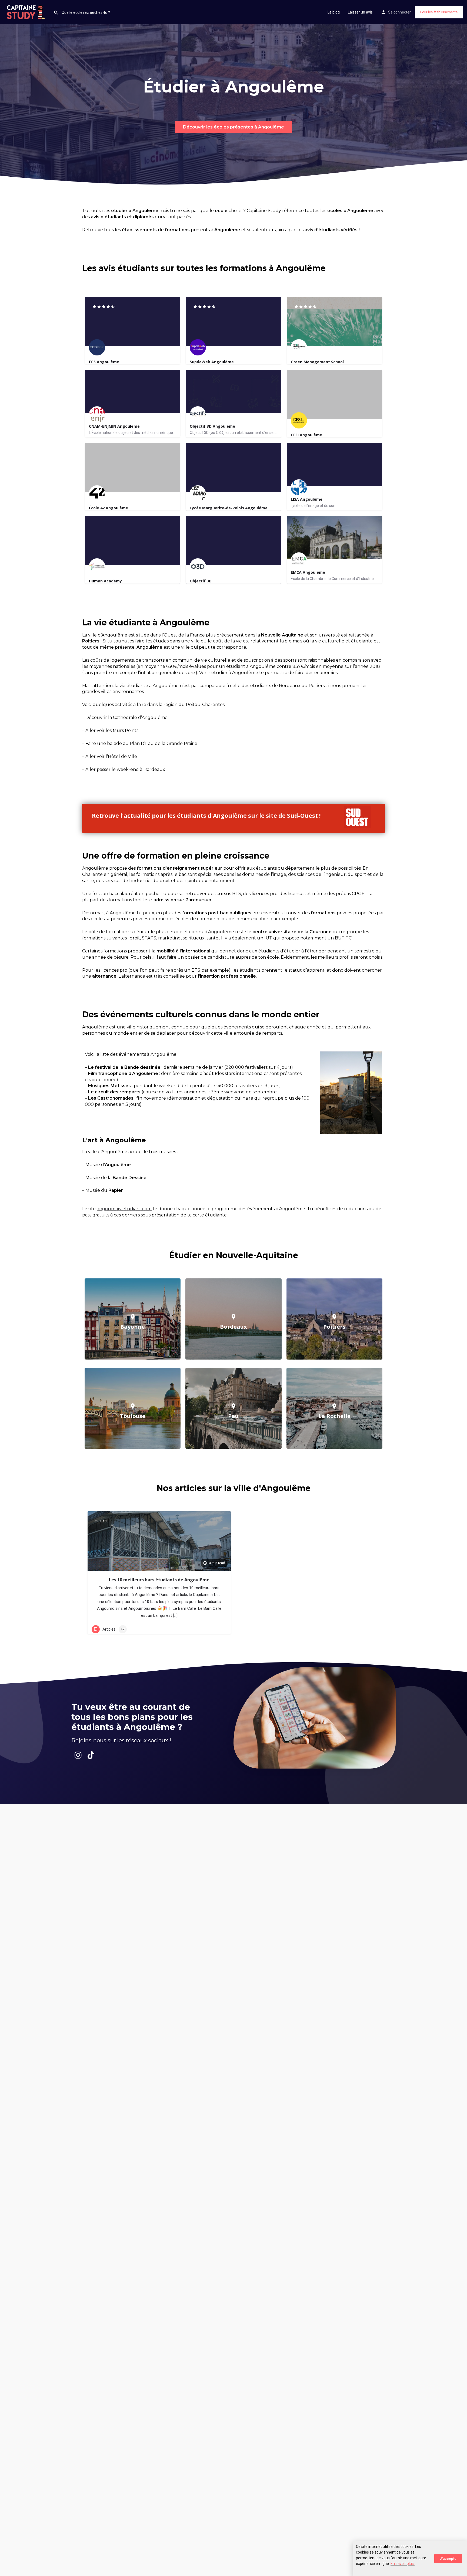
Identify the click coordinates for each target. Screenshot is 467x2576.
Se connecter (399, 12)
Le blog (334, 12)
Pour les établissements (439, 12)
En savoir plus (402, 2564)
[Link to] (212, 818)
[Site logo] (27, 12)
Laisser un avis (360, 12)
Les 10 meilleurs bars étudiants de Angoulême (159, 1580)
